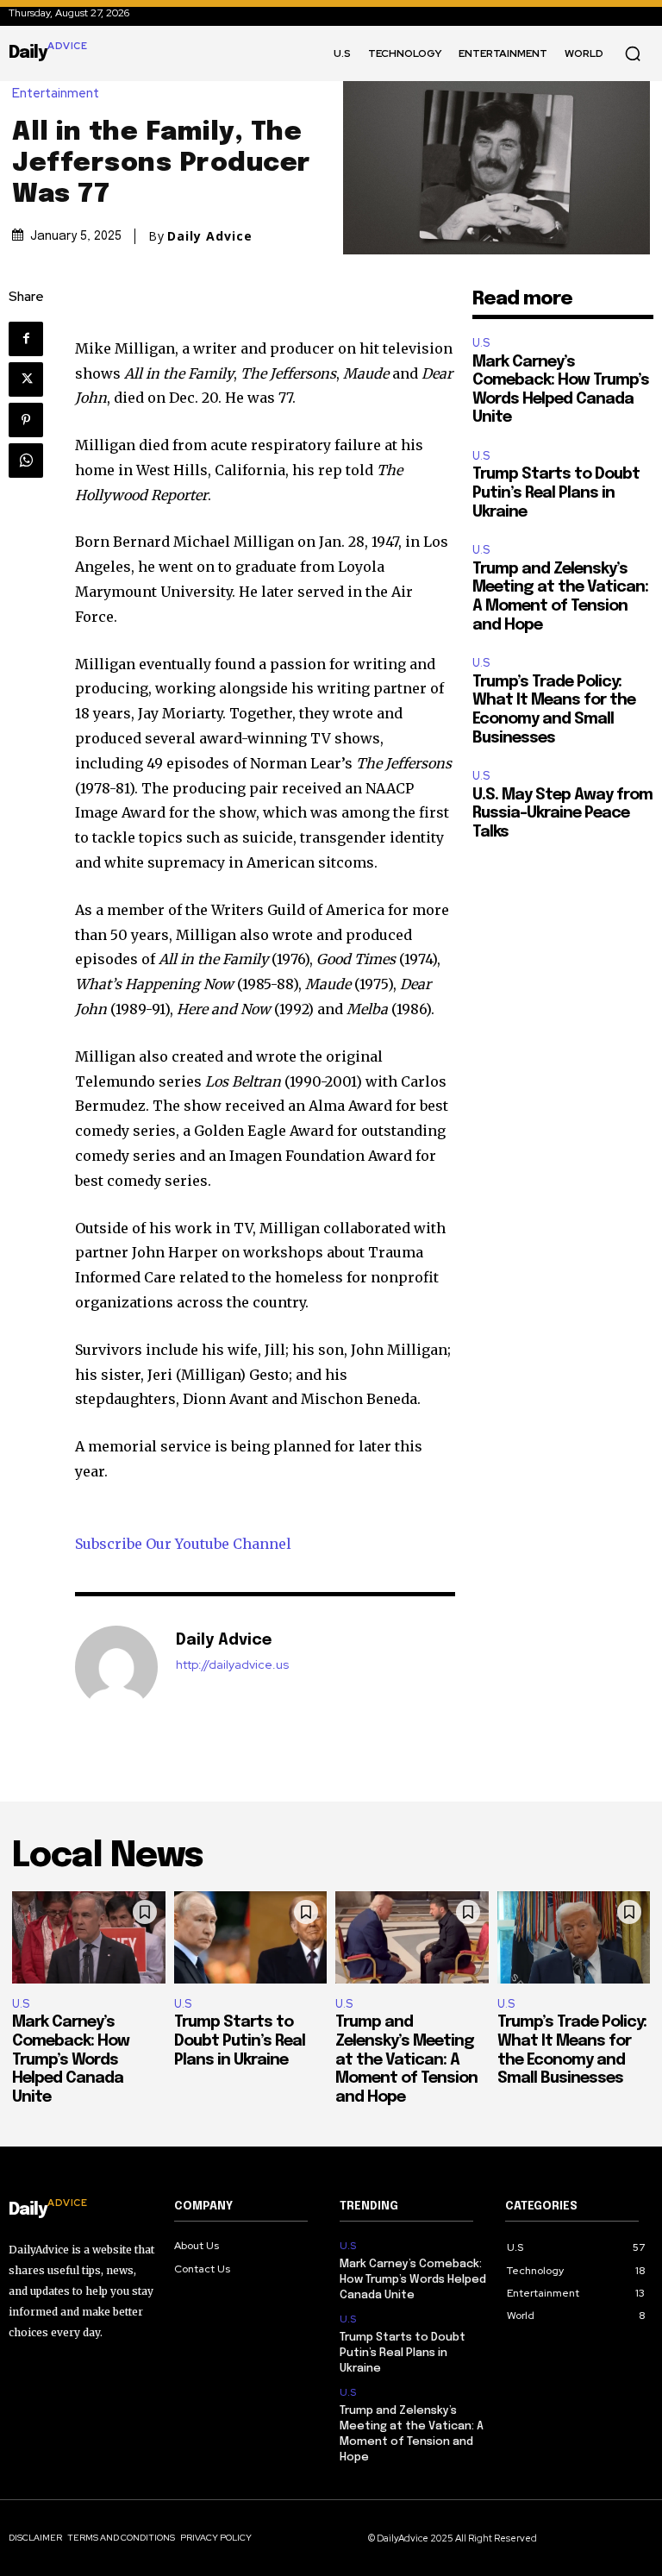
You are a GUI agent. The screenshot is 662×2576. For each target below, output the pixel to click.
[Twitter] (26, 379)
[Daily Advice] (116, 1667)
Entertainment (56, 94)
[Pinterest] (26, 420)
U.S (481, 343)
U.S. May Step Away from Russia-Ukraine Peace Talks (562, 814)
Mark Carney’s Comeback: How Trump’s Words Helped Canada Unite (71, 2059)
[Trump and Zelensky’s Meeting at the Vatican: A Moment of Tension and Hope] (412, 1937)
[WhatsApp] (26, 461)
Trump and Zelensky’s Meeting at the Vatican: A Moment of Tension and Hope (406, 2059)
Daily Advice (210, 236)
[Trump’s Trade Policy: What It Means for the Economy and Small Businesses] (574, 1937)
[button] (633, 53)
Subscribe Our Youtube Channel (183, 1544)
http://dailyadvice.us (232, 1665)
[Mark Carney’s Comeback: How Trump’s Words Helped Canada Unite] (89, 1937)
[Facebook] (26, 339)
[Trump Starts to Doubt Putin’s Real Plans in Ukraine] (251, 1937)
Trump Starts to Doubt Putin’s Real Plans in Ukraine (556, 493)
